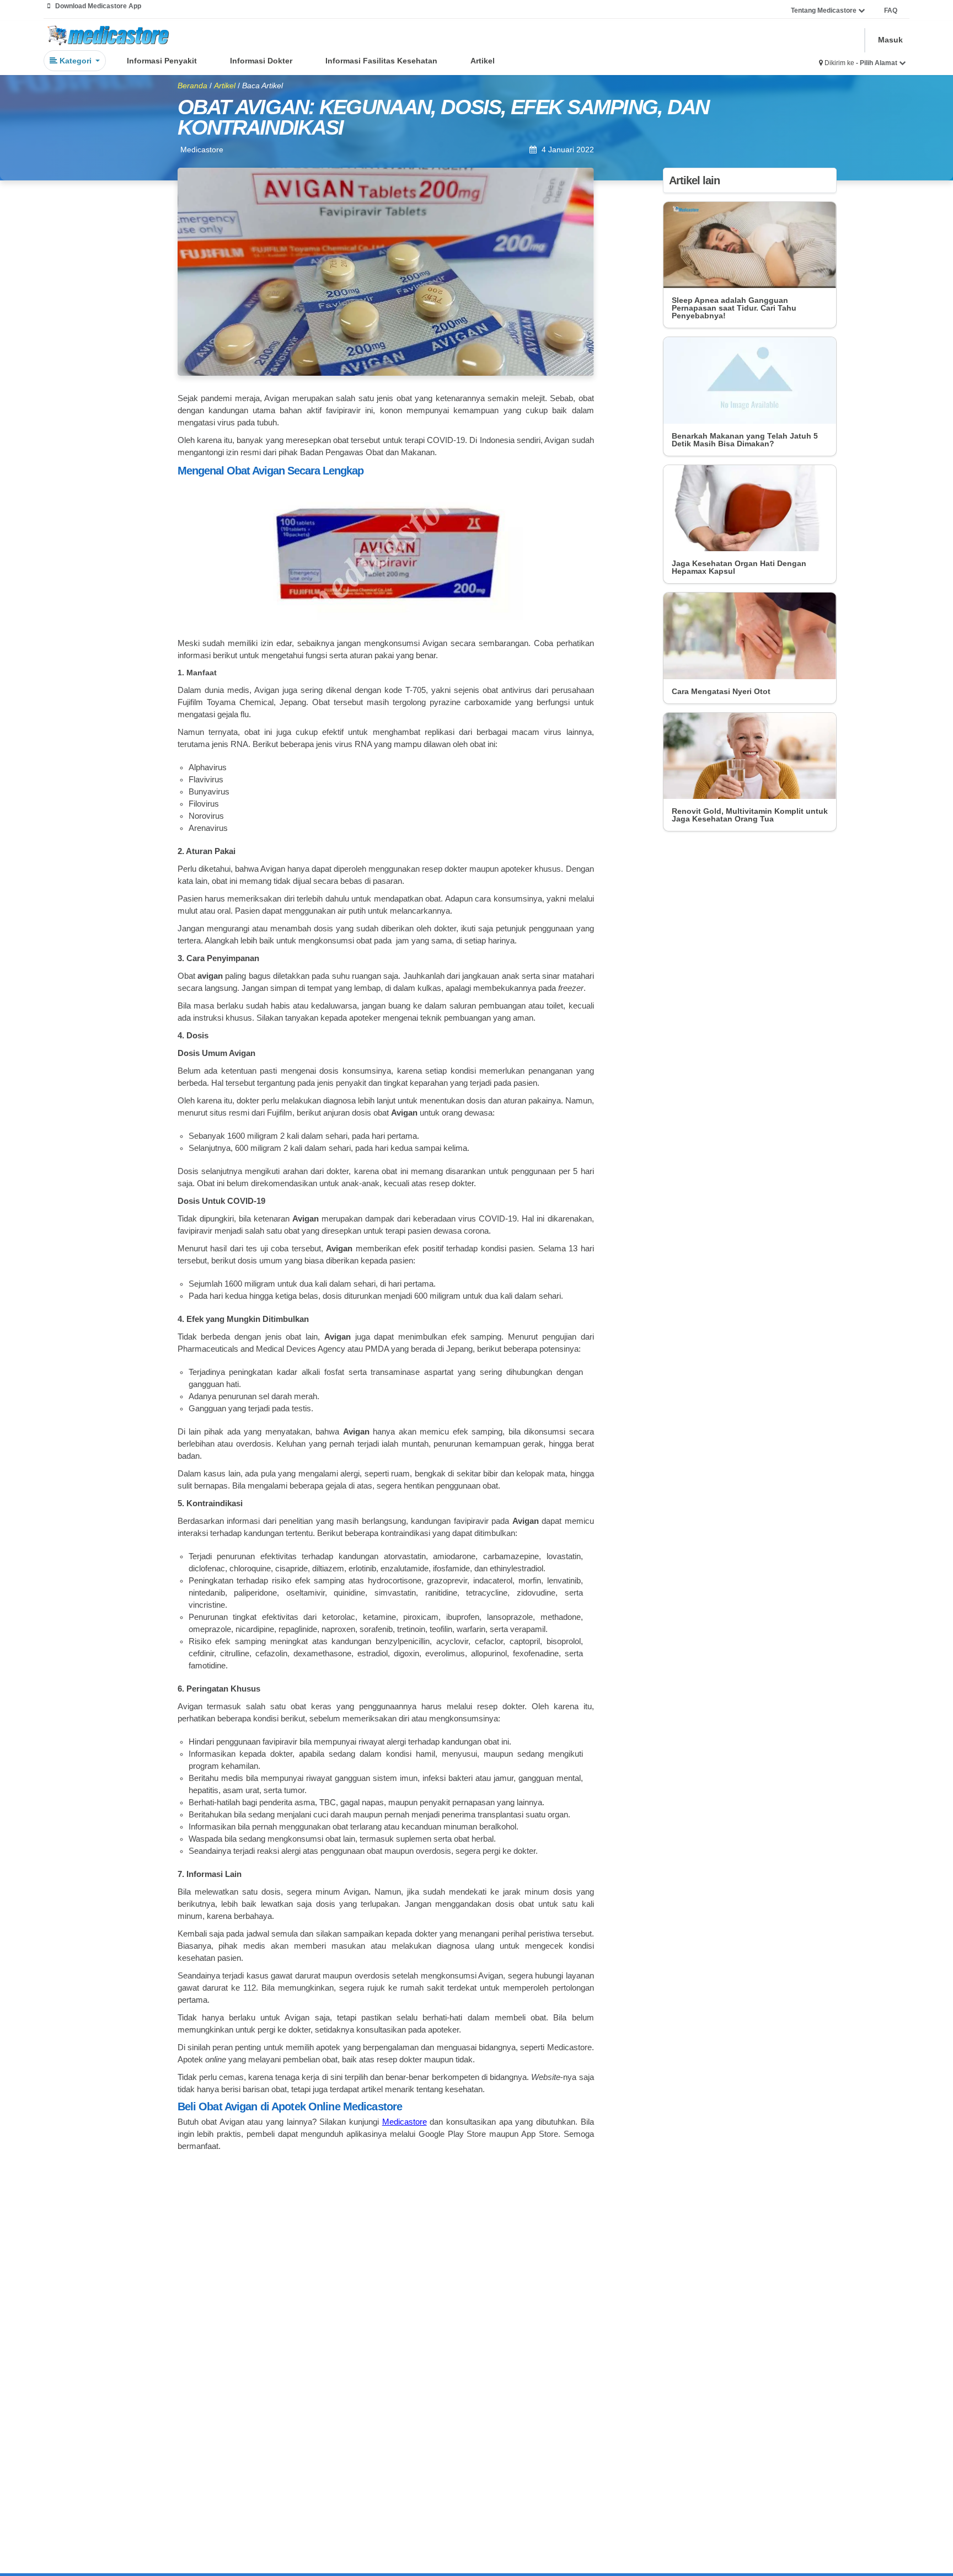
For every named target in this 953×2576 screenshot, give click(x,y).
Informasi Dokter (261, 61)
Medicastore (405, 2122)
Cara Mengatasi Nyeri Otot (721, 691)
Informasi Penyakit (162, 61)
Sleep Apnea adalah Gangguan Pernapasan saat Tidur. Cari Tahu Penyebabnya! (734, 308)
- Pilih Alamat (877, 63)
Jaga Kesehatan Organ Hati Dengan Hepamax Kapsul (739, 567)
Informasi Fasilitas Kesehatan (381, 61)
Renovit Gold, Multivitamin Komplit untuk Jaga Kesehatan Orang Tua (750, 815)
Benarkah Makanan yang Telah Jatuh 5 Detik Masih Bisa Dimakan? (745, 440)
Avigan (557, 440)
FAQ (891, 10)
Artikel (483, 61)
